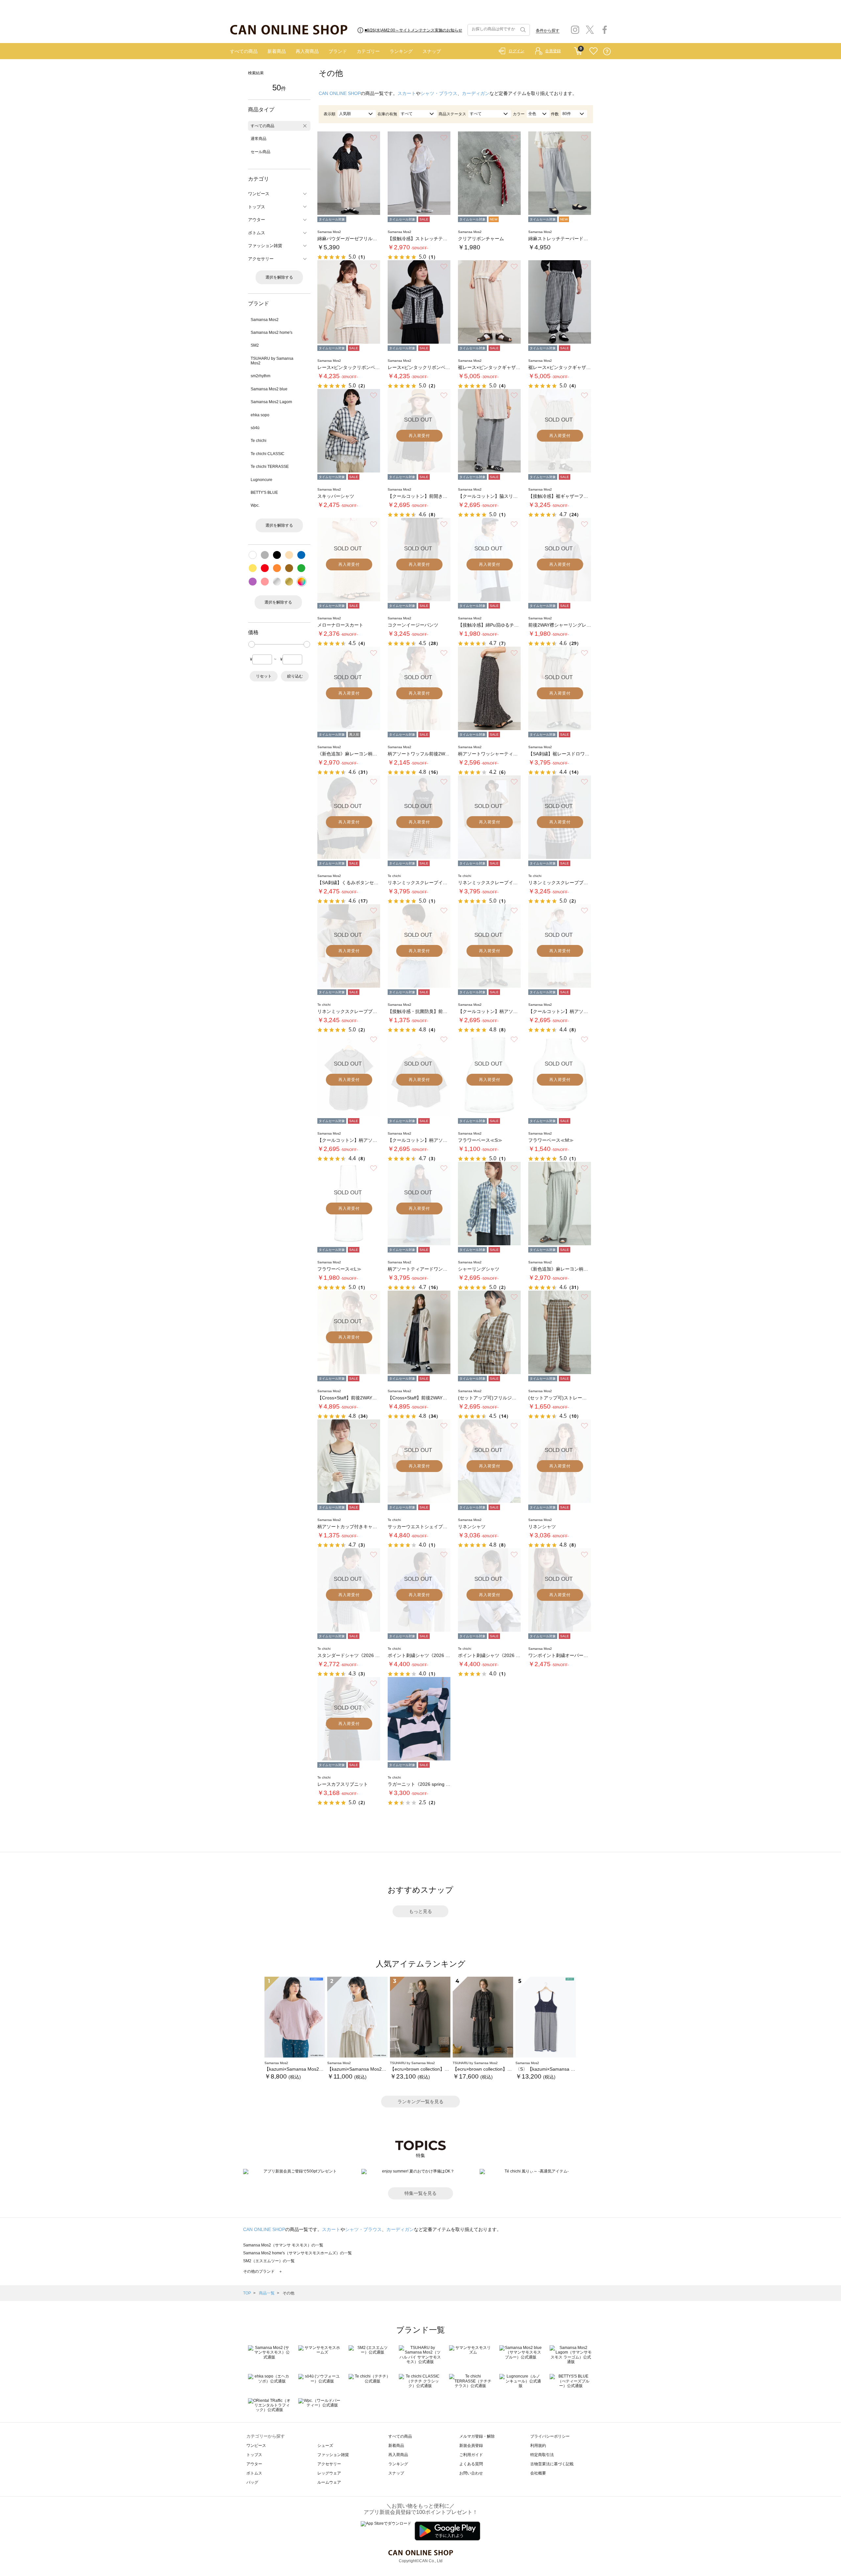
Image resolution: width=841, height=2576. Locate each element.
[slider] (252, 644)
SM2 (255, 345)
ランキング (401, 51)
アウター (254, 2464)
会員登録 (553, 51)
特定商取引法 (542, 2455)
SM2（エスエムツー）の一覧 (269, 2261)
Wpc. (255, 505)
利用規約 (538, 2446)
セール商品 (261, 152)
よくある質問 (471, 2464)
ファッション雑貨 (333, 2455)
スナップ (432, 51)
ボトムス (254, 2473)
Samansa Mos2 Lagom (271, 402)
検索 (522, 30)
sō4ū (255, 428)
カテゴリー (368, 51)
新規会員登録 (471, 2446)
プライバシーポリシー (550, 2436)
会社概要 (538, 2473)
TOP (247, 2293)
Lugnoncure (261, 480)
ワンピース (256, 2446)
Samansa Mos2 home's (272, 333)
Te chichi (259, 441)
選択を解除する (279, 277)
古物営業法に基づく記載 (552, 2464)
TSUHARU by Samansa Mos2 (272, 361)
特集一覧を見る (420, 2193)
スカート (407, 93)
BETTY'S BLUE (264, 493)
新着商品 (277, 51)
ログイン (516, 51)
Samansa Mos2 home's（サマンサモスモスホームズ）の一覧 (297, 2253)
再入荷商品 (307, 51)
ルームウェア (329, 2482)
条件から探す (548, 31)
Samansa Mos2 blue (269, 389)
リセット (264, 676)
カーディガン (476, 93)
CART (578, 50)
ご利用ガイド (471, 2455)
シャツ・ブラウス (439, 93)
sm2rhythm (261, 376)
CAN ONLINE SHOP (340, 93)
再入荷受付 (419, 436)
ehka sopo (260, 415)
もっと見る (420, 1911)
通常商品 (259, 139)
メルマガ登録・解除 (477, 2436)
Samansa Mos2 (265, 320)
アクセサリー (329, 2464)
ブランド (338, 51)
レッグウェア (329, 2473)
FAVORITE (593, 51)
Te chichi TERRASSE (270, 467)
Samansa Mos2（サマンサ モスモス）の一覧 (283, 2245)
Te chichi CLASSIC (268, 454)
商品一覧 (267, 2293)
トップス (254, 2455)
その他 (288, 2293)
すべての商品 (244, 51)
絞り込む (295, 676)
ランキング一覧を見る (420, 2102)
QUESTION (607, 51)
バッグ (252, 2482)
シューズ (325, 2446)
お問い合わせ (471, 2473)
